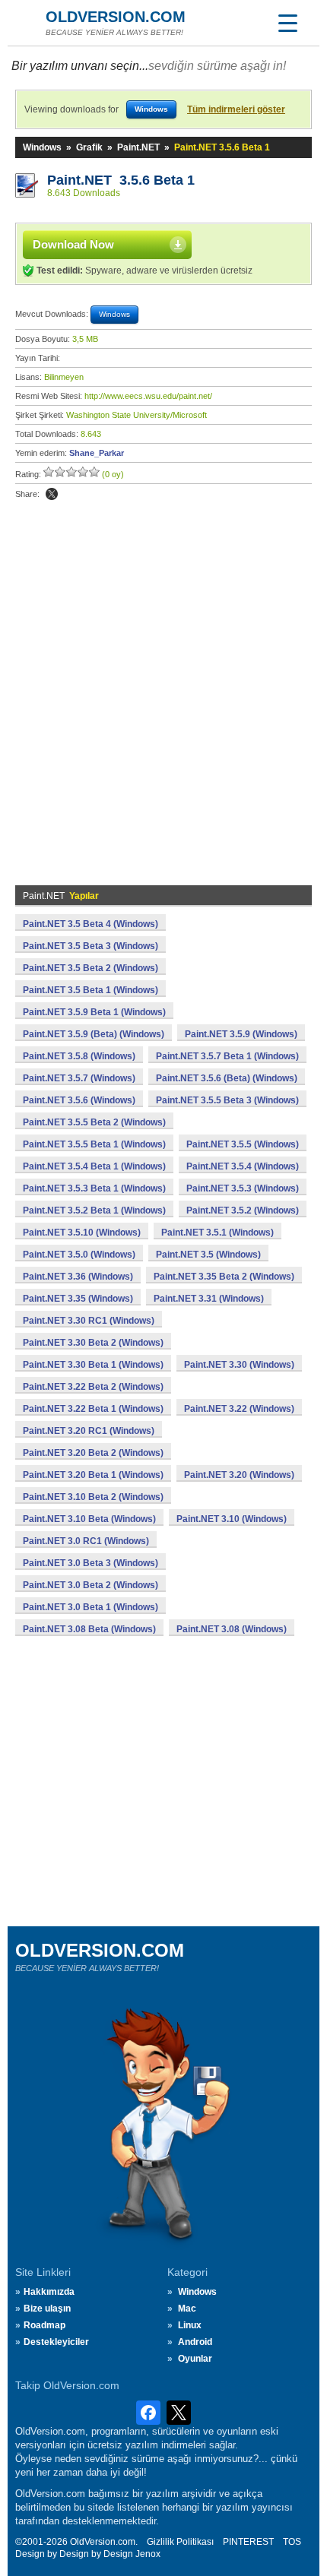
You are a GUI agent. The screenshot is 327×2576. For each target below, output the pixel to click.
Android (195, 2342)
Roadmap (44, 2325)
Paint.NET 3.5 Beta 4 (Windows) (90, 924)
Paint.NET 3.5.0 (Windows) (79, 1255)
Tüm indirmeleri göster (236, 109)
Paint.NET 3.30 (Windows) (239, 1365)
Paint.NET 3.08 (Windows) (232, 1629)
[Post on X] (52, 494)
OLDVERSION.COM (116, 17)
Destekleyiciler (56, 2342)
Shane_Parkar (97, 453)
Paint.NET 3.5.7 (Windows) (79, 1078)
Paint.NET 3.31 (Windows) (209, 1299)
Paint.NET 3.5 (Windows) (208, 1255)
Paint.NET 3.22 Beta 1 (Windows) (93, 1409)
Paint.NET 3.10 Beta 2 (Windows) (93, 1497)
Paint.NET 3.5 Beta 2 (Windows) (90, 968)
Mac (187, 2309)
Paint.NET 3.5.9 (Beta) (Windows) (94, 1034)
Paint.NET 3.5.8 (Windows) (79, 1056)
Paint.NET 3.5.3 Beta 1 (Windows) (94, 1188)
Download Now (73, 244)
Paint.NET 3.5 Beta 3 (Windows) (90, 946)
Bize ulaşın (47, 2309)
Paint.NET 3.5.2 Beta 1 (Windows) (94, 1210)
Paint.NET (138, 147)
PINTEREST (248, 2542)
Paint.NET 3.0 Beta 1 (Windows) (90, 1607)
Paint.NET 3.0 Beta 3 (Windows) (90, 1563)
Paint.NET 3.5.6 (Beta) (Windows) (227, 1078)
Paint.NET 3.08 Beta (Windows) (89, 1629)
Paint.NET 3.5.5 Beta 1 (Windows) (94, 1144)
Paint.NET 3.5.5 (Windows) (243, 1144)
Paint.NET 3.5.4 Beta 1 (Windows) (94, 1166)
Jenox (148, 2554)
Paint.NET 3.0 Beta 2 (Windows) (90, 1585)
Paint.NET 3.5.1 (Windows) (217, 1233)
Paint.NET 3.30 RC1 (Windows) (89, 1321)
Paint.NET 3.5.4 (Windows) (243, 1166)
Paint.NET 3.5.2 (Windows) (243, 1210)
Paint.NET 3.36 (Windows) (78, 1277)
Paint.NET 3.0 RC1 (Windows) (86, 1541)
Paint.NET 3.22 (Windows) (239, 1409)
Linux (190, 2325)
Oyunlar (195, 2359)
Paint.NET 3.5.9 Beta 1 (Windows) (94, 1012)
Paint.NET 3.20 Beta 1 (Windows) (93, 1475)
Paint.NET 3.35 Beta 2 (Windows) (224, 1277)
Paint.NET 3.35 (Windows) (78, 1299)
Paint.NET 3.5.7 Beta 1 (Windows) (227, 1056)
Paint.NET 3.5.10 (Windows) (82, 1233)
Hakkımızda (49, 2292)
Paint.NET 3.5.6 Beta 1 (121, 180)
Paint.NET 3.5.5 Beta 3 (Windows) (227, 1100)
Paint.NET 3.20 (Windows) (239, 1475)
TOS (292, 2542)
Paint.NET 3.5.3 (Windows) (243, 1188)
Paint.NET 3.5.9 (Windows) (241, 1034)
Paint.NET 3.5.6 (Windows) (79, 1100)
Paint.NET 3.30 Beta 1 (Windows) (93, 1365)
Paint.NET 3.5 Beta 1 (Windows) (90, 990)
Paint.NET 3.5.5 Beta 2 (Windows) (94, 1122)
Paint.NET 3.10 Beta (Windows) (89, 1519)
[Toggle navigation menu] (287, 23)
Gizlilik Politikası (180, 2542)
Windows (42, 147)
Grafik (89, 147)
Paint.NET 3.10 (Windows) (232, 1519)
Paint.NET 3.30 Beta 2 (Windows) (93, 1343)
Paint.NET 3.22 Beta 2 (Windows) (93, 1387)
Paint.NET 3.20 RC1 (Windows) (89, 1431)
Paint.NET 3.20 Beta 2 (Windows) (93, 1453)
